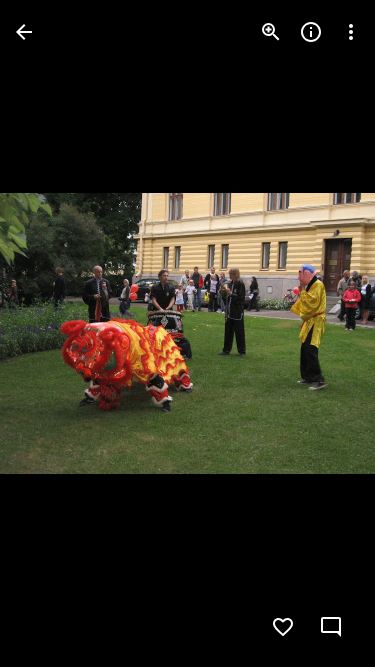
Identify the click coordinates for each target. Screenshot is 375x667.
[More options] (351, 32)
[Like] (283, 627)
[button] (56, 334)
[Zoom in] (271, 32)
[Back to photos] (24, 32)
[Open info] (311, 32)
